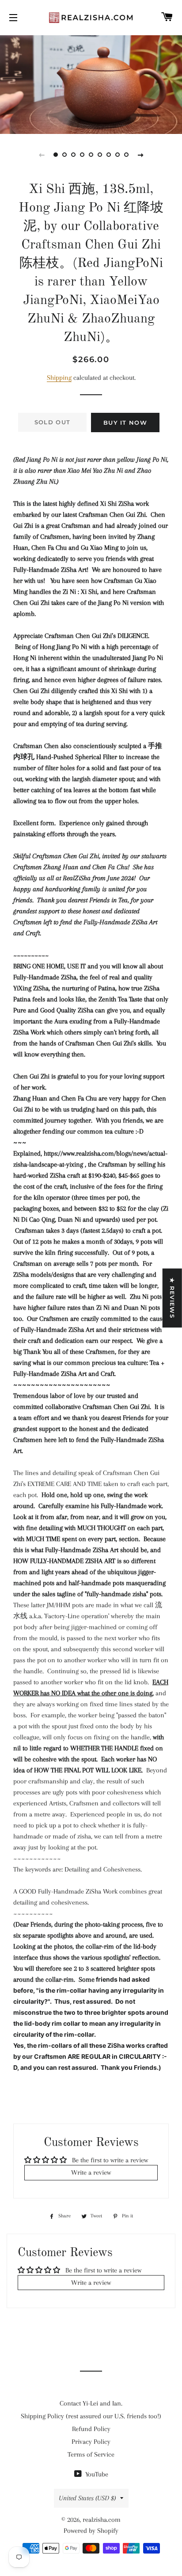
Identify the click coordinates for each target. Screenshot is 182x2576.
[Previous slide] (42, 155)
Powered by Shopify (91, 2531)
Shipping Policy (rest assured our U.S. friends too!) (91, 2416)
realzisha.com (102, 2520)
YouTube (96, 2474)
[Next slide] (140, 155)
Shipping (59, 378)
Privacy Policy (91, 2442)
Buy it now (125, 423)
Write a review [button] (91, 2172)
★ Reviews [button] (172, 1298)
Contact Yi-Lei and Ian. (91, 2403)
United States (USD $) (87, 2498)
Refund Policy (91, 2429)
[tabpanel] (91, 83)
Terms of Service (91, 2454)
